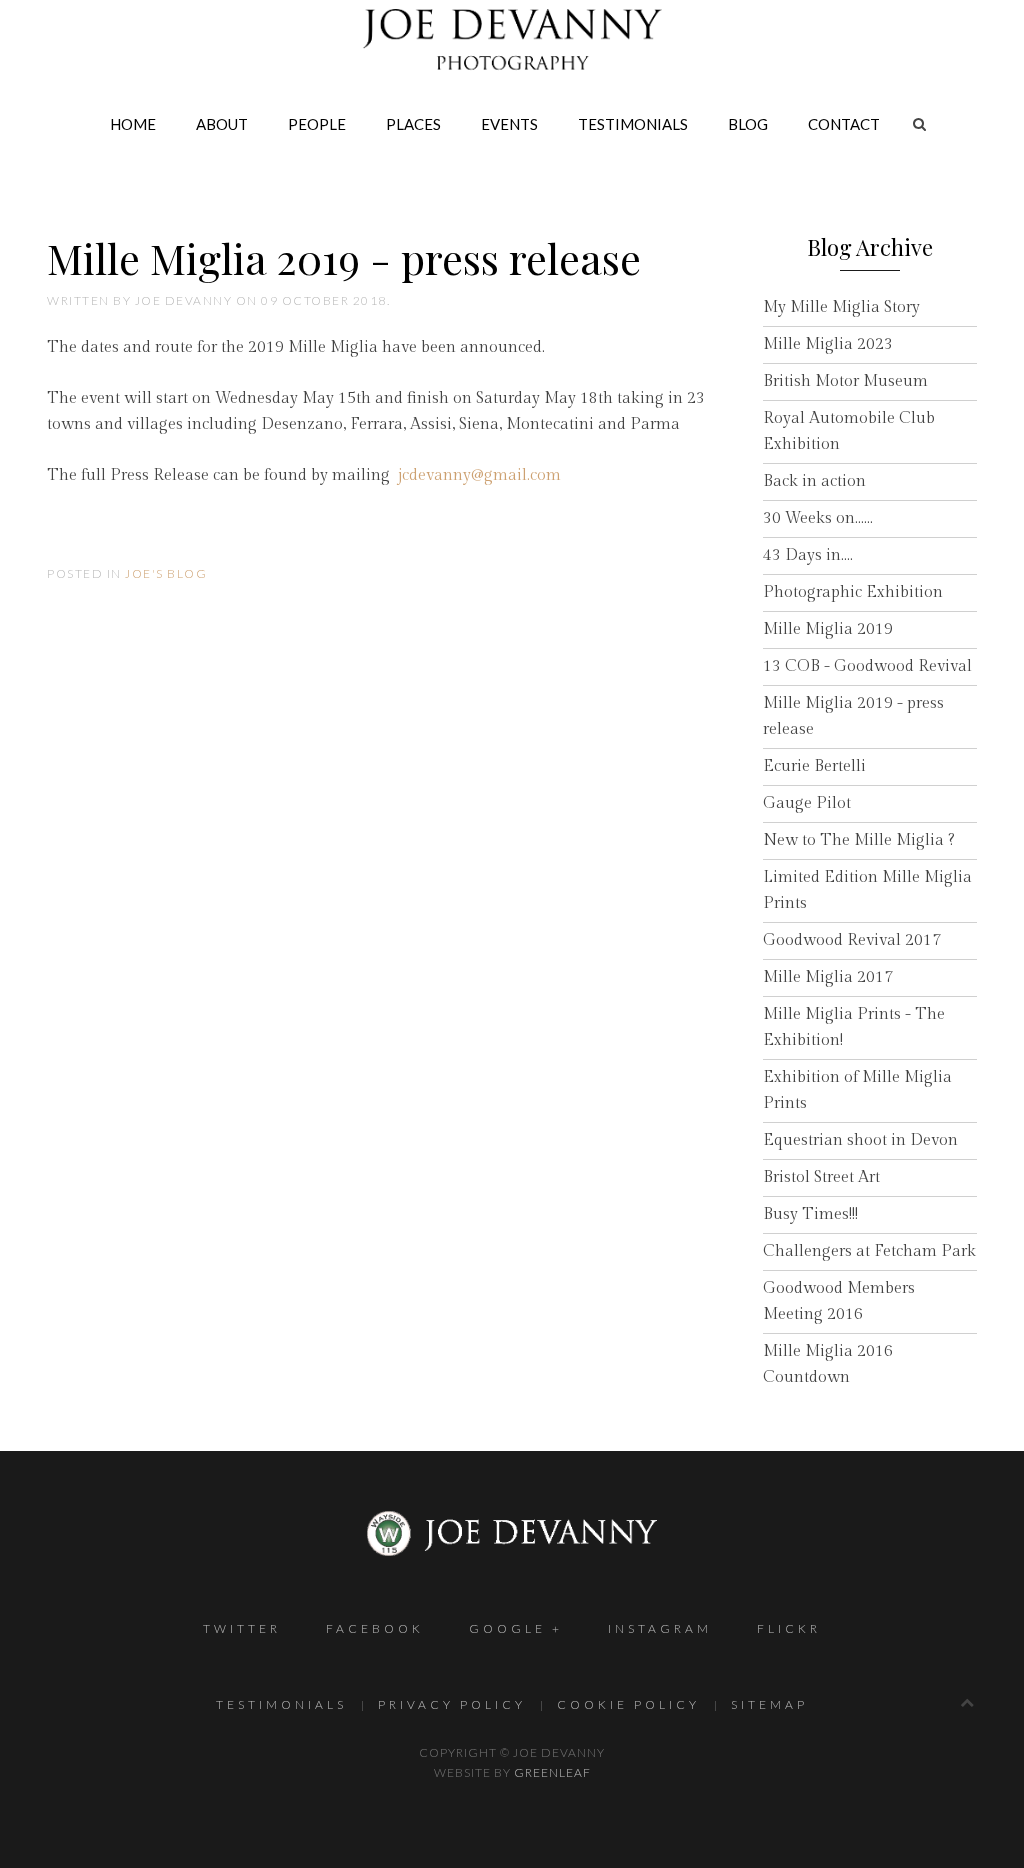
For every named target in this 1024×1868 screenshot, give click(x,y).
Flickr (789, 1628)
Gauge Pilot (807, 803)
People (317, 124)
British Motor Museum (845, 381)
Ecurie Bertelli (814, 766)
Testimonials (633, 124)
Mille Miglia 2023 (828, 344)
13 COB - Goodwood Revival (867, 666)
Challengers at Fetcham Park (869, 1251)
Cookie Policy (628, 1704)
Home (133, 124)
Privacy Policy (452, 1704)
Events (509, 124)
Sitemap (769, 1704)
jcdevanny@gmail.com (479, 475)
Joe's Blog (166, 573)
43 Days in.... (808, 555)
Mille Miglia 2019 (828, 629)
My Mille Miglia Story (841, 307)
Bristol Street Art (821, 1177)
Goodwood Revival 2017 (852, 940)
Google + (516, 1628)
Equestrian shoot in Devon (860, 1140)
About (222, 124)
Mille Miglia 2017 (828, 977)
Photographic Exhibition (853, 592)
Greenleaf (552, 1772)
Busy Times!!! (810, 1214)
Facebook (375, 1628)
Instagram (660, 1628)
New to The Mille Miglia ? (859, 840)
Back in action (814, 481)
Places (413, 124)
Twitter (242, 1628)
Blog (748, 124)
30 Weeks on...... (818, 518)
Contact (844, 124)
